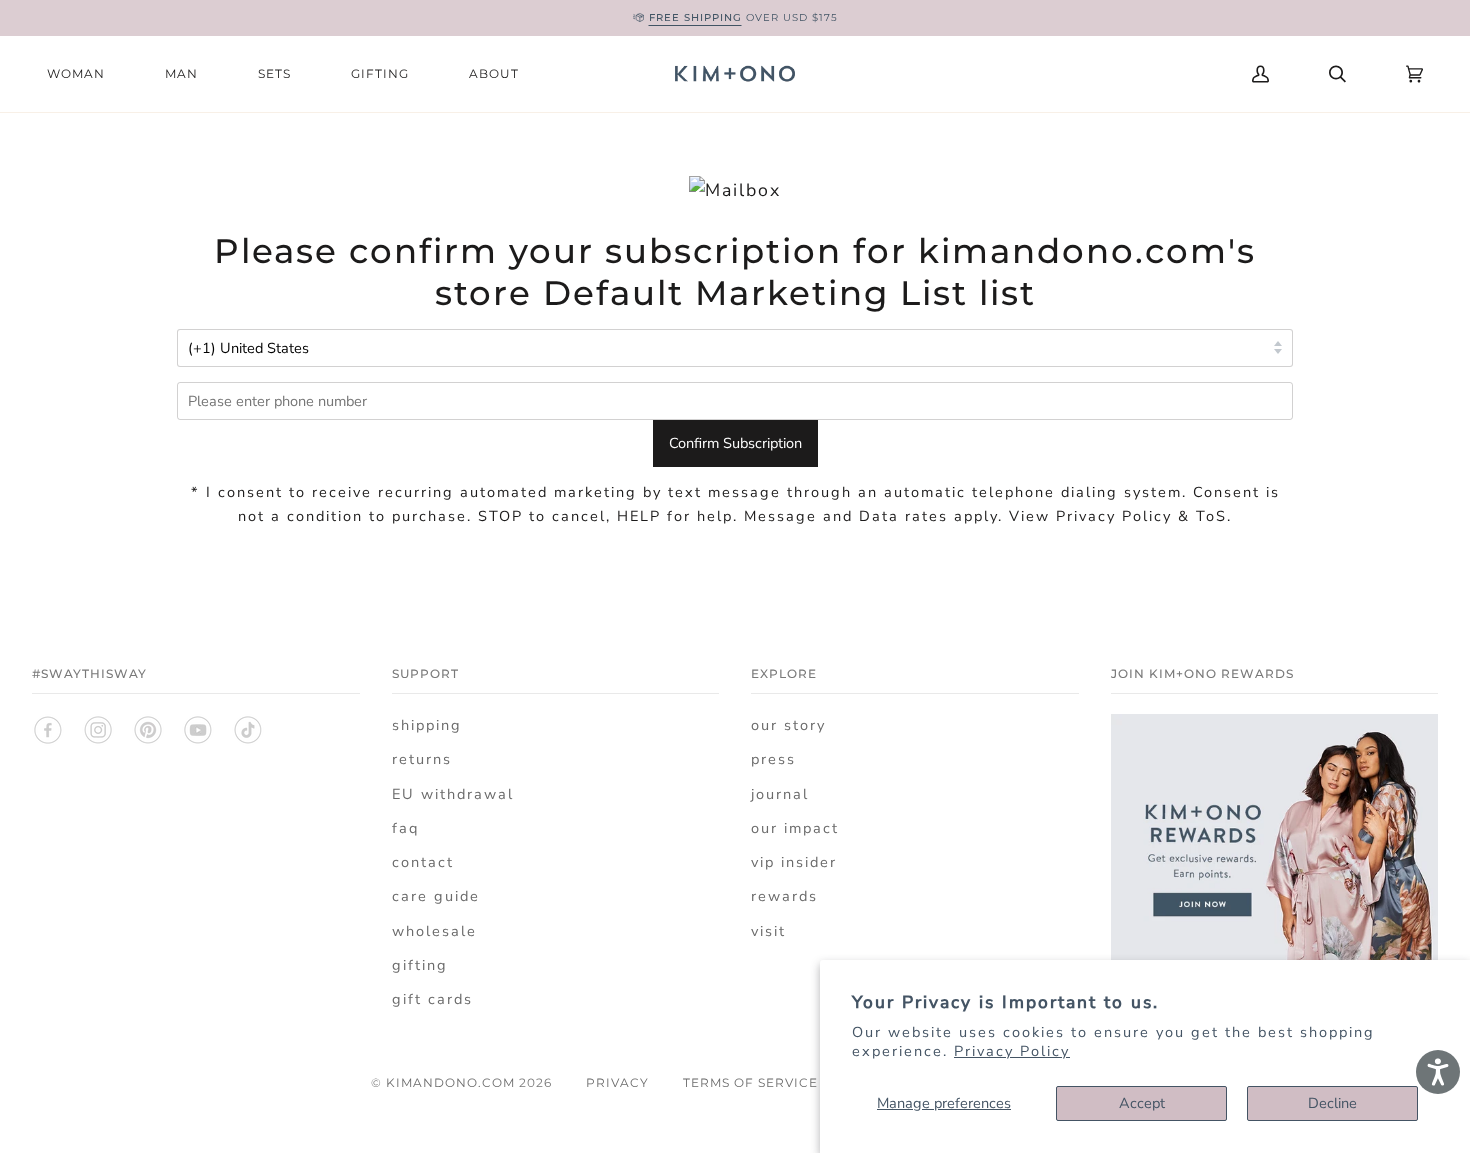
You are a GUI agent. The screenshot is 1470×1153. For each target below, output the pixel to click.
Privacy (617, 1082)
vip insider (794, 862)
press (773, 759)
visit (768, 931)
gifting (420, 965)
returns (422, 759)
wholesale (434, 931)
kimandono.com (450, 1082)
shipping (427, 725)
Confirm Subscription (735, 443)
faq (405, 828)
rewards (784, 896)
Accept (1142, 1103)
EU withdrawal (453, 794)
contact (423, 862)
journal (780, 794)
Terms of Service (750, 1082)
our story (788, 725)
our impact (795, 828)
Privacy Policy (1012, 1051)
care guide (436, 896)
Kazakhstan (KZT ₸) (1095, 73)
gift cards (432, 999)
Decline (1332, 1103)
